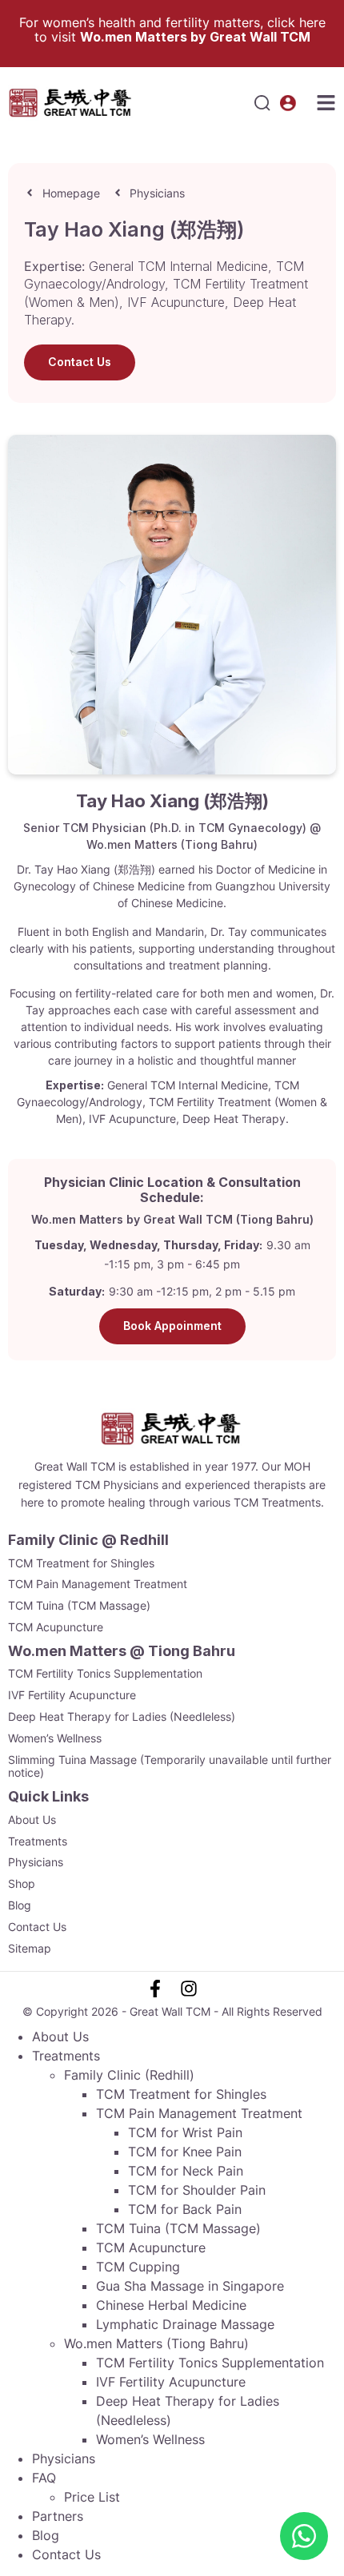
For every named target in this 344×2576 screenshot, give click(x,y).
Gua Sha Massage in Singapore (190, 2286)
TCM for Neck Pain (186, 2171)
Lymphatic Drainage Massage (185, 2324)
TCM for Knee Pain (185, 2152)
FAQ (44, 2478)
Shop (22, 1884)
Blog (20, 1905)
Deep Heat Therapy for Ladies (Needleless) (122, 1717)
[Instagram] (189, 1989)
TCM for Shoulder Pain (197, 2190)
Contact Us (37, 1927)
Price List (92, 2497)
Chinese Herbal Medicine (171, 2305)
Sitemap (30, 1949)
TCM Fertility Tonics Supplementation (105, 1674)
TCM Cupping (138, 2267)
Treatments (38, 1841)
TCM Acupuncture (56, 1627)
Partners (58, 2516)
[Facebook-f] (155, 1989)
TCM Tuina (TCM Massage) (79, 1606)
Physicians (36, 1862)
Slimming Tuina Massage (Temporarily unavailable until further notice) (170, 1767)
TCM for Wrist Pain (185, 2132)
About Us (32, 1820)
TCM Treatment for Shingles (81, 1563)
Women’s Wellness (55, 1738)
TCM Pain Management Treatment (98, 1584)
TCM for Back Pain (185, 2209)
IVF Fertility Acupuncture (72, 1695)
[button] (262, 103)
